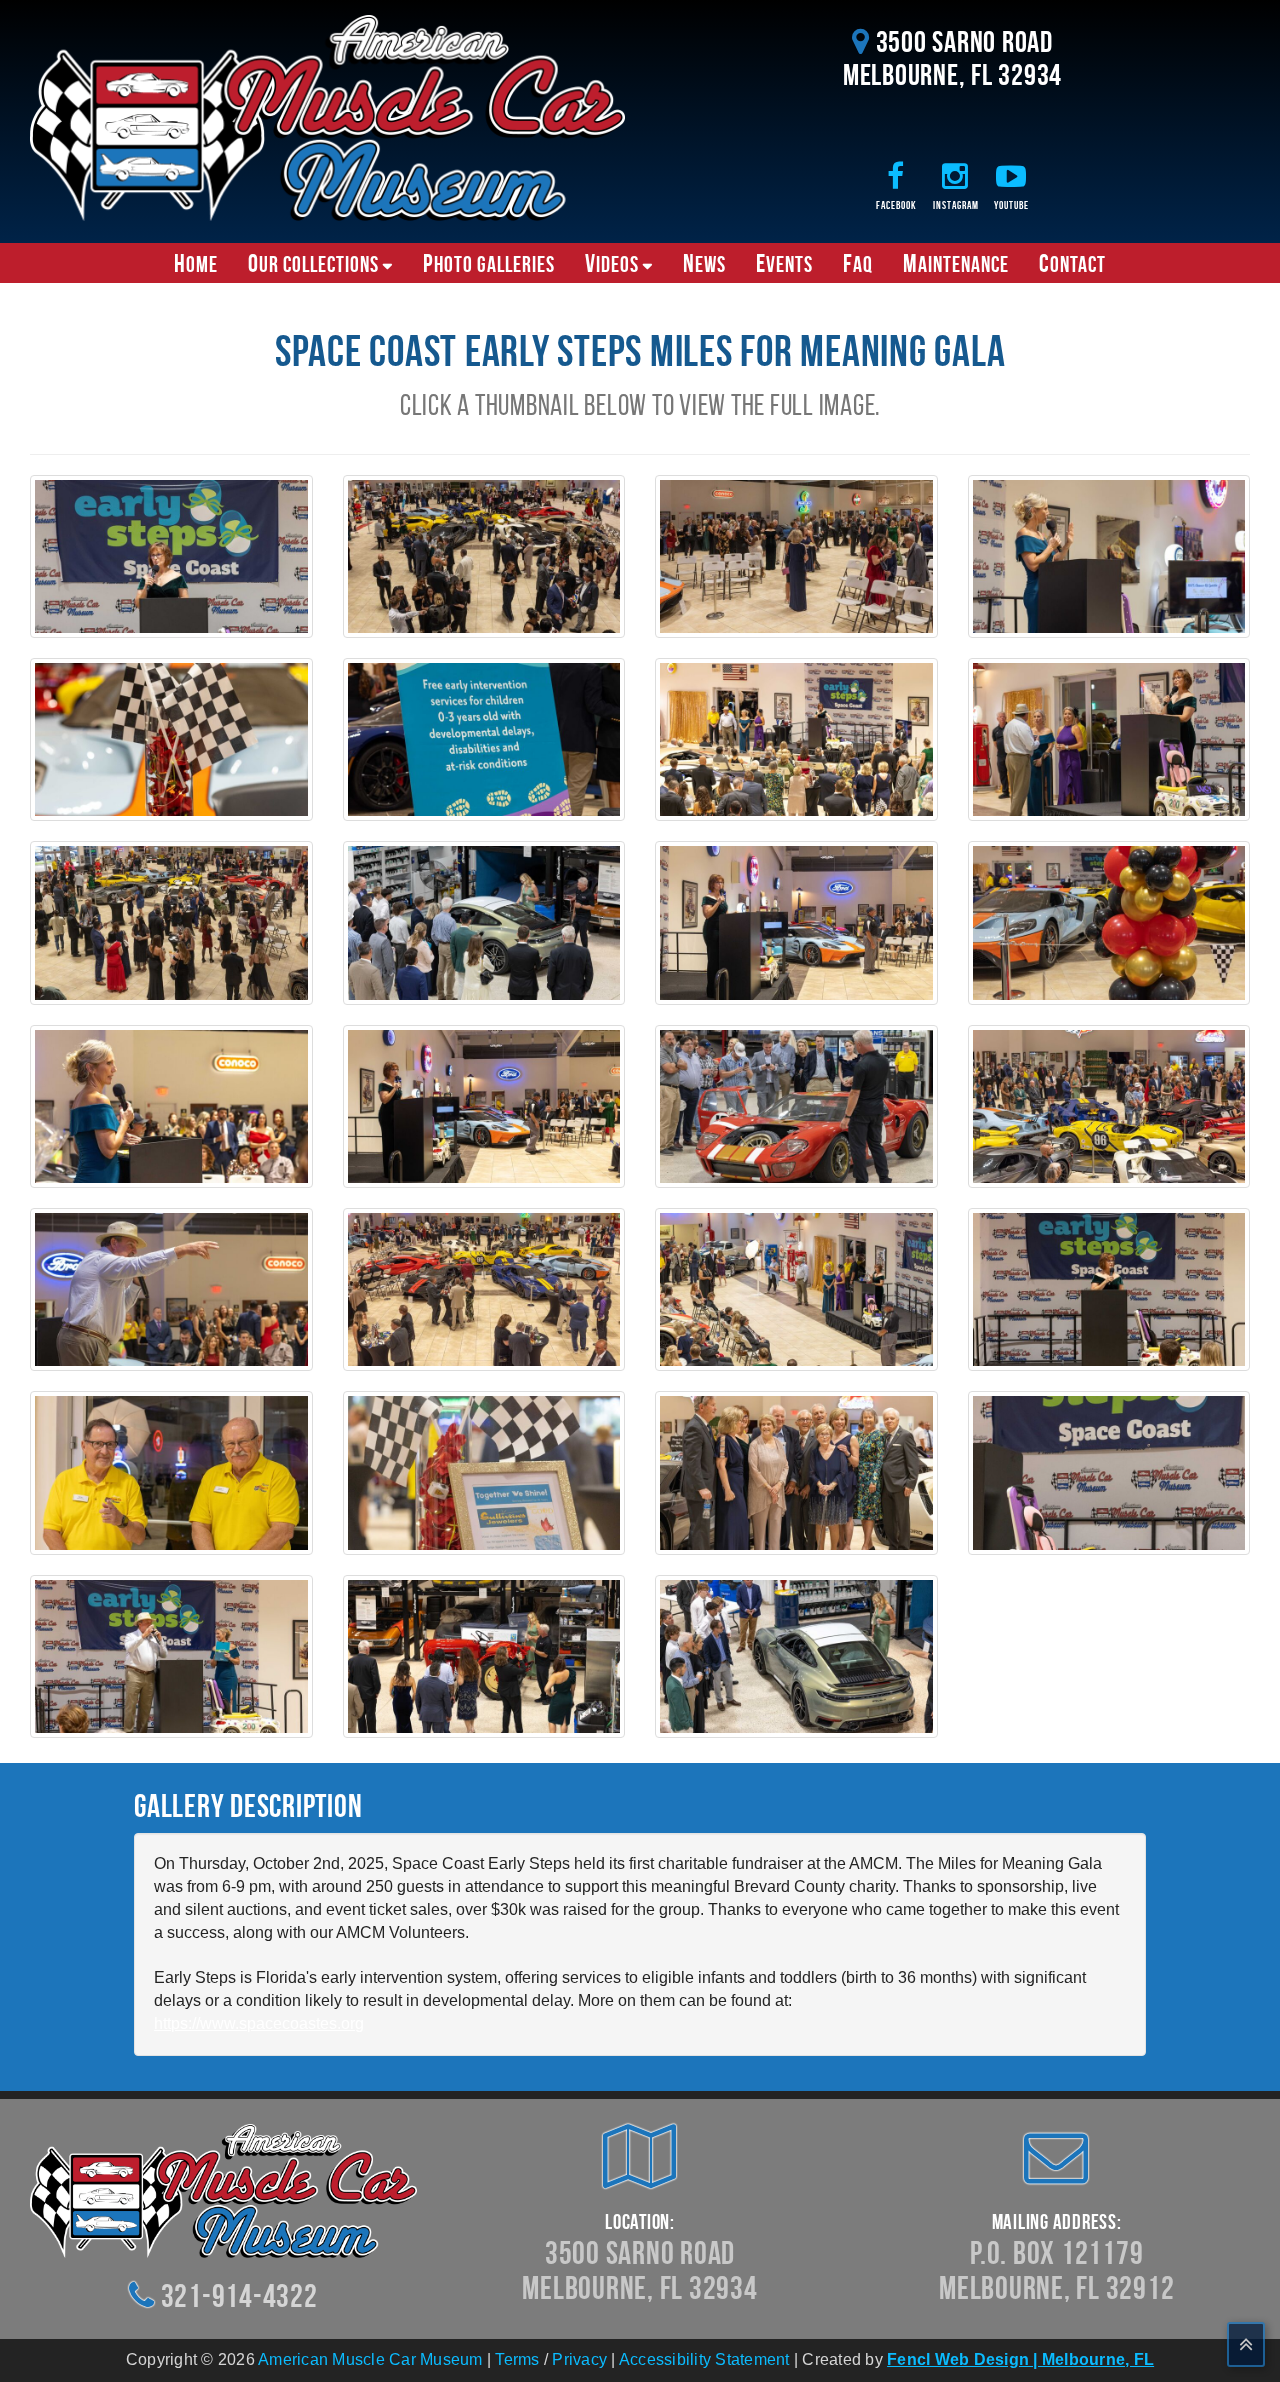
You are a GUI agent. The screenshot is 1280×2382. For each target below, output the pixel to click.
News (704, 263)
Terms (517, 2359)
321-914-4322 (239, 2295)
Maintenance (956, 263)
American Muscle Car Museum (370, 2359)
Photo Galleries (489, 263)
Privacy (579, 2359)
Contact (1072, 263)
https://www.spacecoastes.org (259, 2023)
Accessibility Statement (704, 2359)
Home (196, 263)
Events (784, 263)
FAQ (858, 263)
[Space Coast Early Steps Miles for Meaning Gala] (171, 555)
